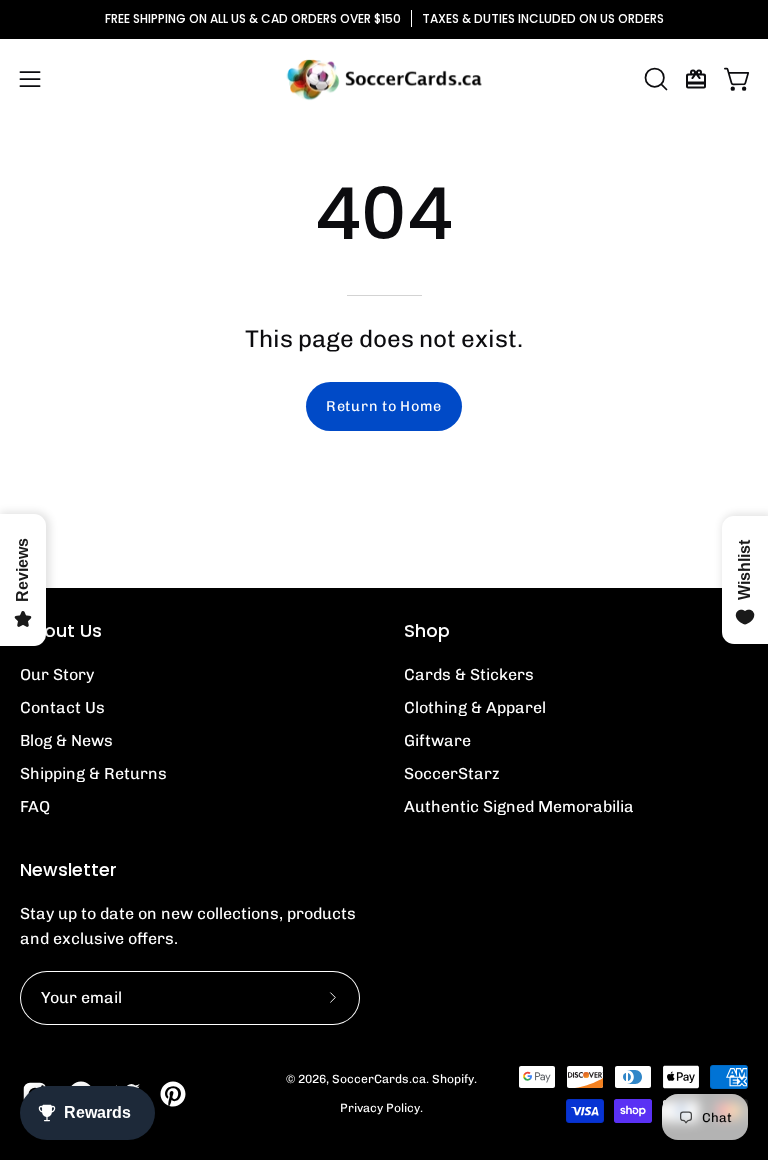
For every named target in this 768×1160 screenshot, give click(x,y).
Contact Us (62, 707)
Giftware (437, 740)
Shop (427, 631)
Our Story (57, 674)
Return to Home (384, 406)
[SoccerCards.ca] (384, 79)
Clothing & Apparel (475, 707)
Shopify (453, 1079)
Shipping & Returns (93, 773)
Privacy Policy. (381, 1108)
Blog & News (66, 740)
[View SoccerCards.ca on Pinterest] (173, 1094)
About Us (61, 631)
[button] (654, 79)
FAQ (35, 806)
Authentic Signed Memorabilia (519, 806)
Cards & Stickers (469, 674)
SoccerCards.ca (379, 1079)
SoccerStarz (452, 773)
